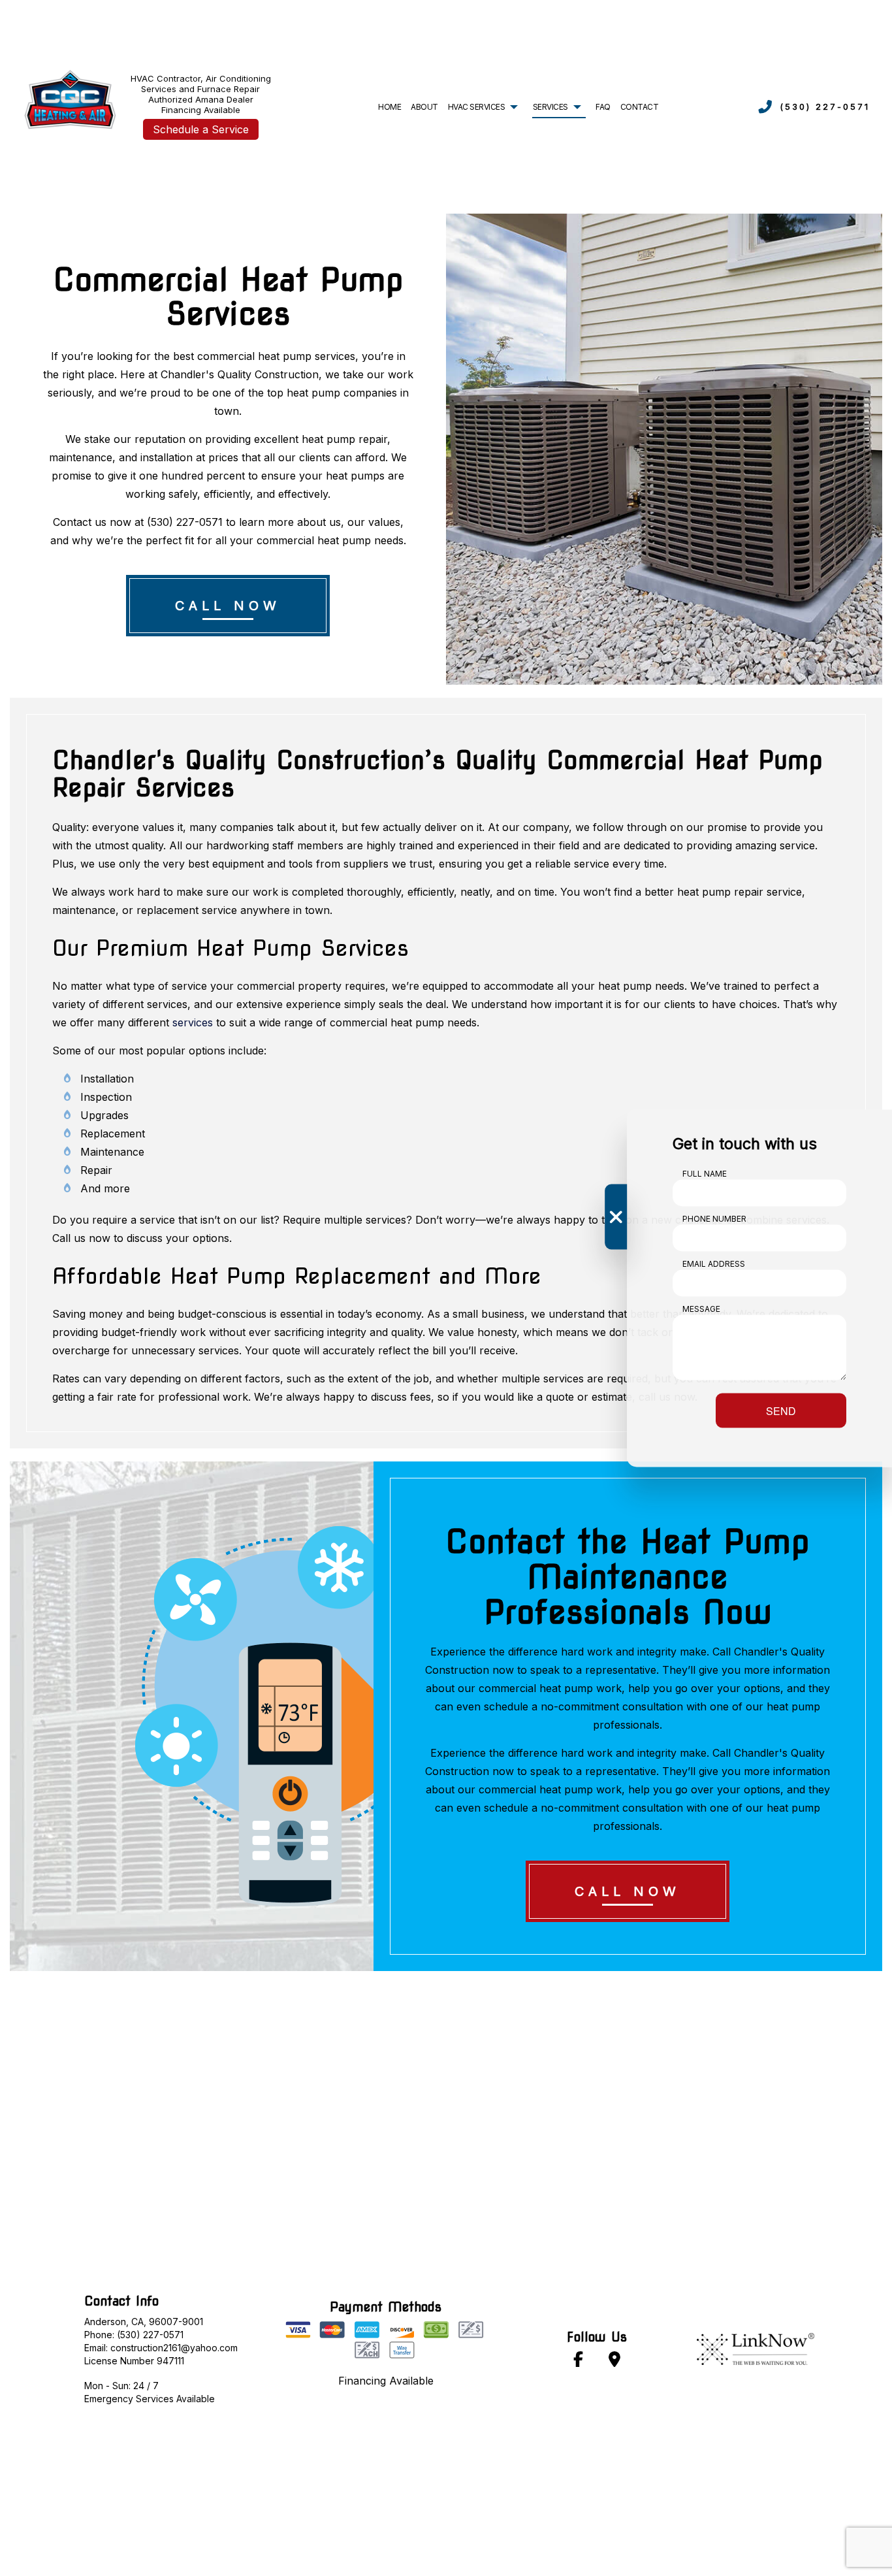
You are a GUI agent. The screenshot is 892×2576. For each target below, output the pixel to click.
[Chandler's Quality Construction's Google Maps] (614, 2361)
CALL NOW (228, 606)
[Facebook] (579, 2361)
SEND (781, 1410)
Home (390, 107)
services (193, 1022)
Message (701, 1308)
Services (550, 107)
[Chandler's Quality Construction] (69, 97)
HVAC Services (477, 107)
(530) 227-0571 (825, 106)
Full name (705, 1173)
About (424, 107)
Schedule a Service (201, 129)
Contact (640, 107)
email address (714, 1263)
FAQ (603, 107)
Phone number (714, 1218)
